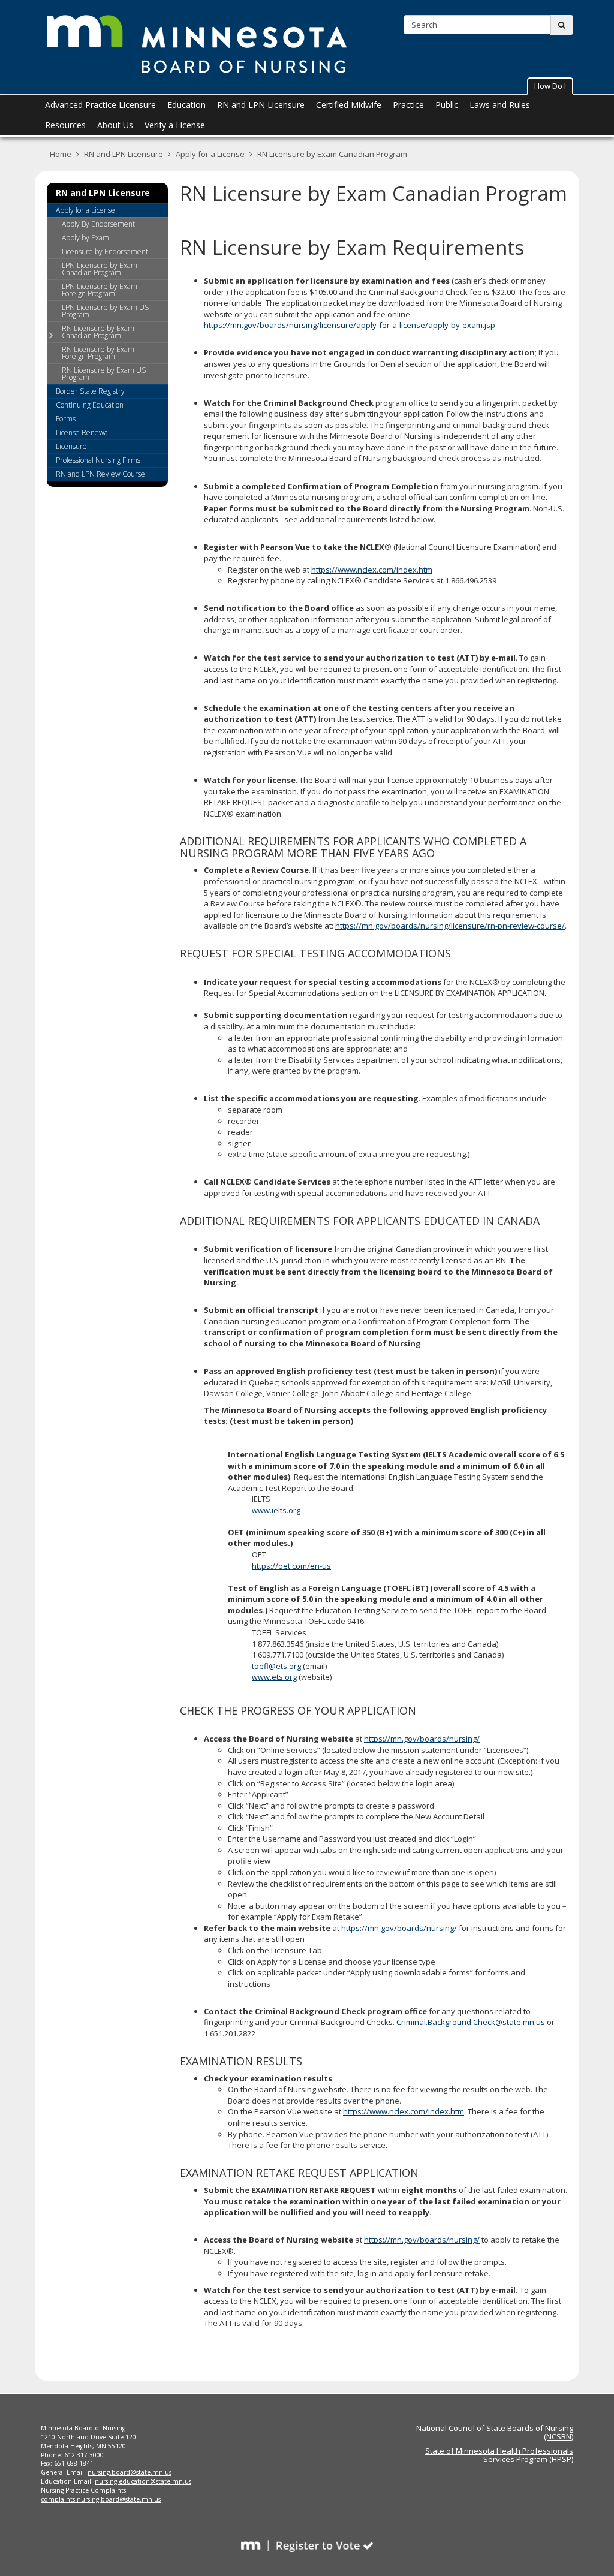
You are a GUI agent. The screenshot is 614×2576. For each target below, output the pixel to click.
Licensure (71, 446)
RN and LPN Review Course (100, 474)
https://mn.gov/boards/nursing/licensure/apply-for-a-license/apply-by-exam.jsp (350, 325)
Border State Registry (90, 391)
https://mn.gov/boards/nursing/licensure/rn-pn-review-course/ (450, 926)
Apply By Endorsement (98, 224)
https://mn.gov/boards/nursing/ (422, 1739)
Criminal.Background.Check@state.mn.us (471, 2022)
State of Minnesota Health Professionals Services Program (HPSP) (499, 2455)
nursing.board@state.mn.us (130, 2472)
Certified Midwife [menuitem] (349, 105)
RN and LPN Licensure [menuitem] (261, 105)
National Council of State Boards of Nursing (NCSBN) (495, 2432)
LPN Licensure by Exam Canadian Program (100, 269)
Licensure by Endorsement (105, 251)
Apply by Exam (85, 238)
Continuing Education (90, 405)
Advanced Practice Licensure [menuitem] (100, 105)
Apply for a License (210, 154)
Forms (66, 419)
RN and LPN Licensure (124, 154)
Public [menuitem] (447, 105)
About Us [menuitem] (115, 125)
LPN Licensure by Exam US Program (105, 311)
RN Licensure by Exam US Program (104, 374)
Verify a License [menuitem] (175, 125)
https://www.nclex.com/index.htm (372, 570)
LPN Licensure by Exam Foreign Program (100, 290)
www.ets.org (274, 1677)
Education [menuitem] (186, 105)
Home (61, 154)
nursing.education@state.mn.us (143, 2481)
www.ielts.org (276, 1510)
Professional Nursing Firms (98, 460)
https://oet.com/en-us (291, 1566)
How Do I (550, 86)
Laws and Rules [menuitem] (500, 105)
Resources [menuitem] (65, 125)
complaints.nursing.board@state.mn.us (101, 2499)
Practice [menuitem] (408, 105)
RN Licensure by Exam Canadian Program (332, 154)
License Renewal (83, 433)
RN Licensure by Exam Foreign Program (98, 353)
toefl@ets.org (276, 1666)
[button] (550, 86)
